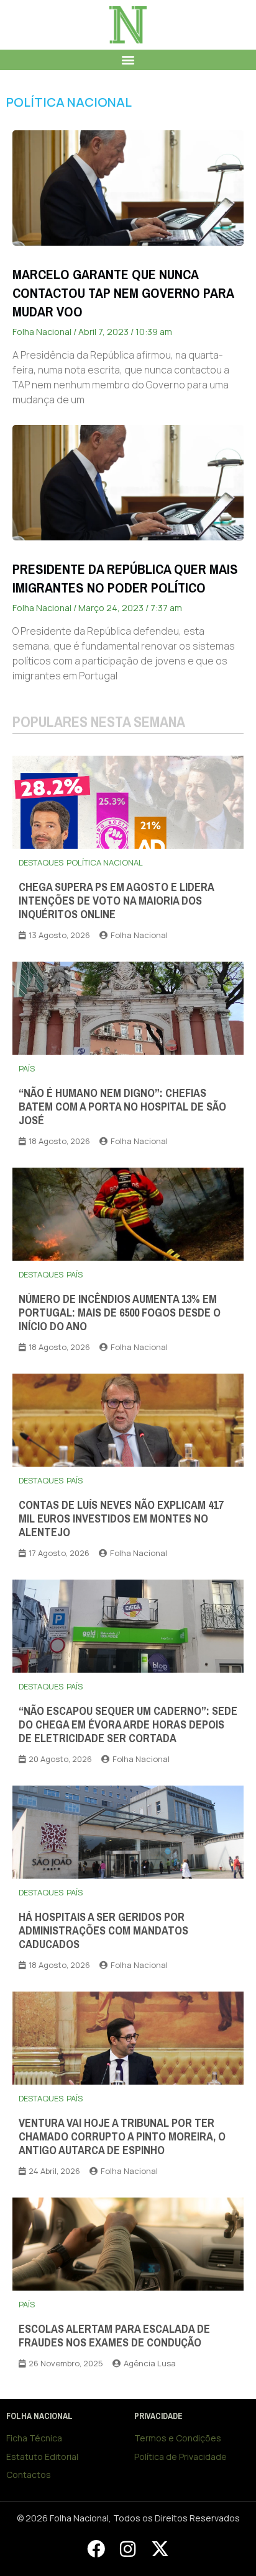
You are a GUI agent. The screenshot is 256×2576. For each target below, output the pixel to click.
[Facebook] (96, 2549)
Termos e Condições (178, 2438)
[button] (128, 60)
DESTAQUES (41, 862)
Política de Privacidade (181, 2457)
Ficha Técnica (34, 2438)
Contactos (29, 2475)
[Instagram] (128, 2549)
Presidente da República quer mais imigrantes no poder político (125, 579)
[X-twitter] (160, 2549)
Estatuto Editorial (42, 2457)
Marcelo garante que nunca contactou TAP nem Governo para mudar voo (123, 293)
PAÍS (27, 1068)
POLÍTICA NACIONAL (69, 102)
